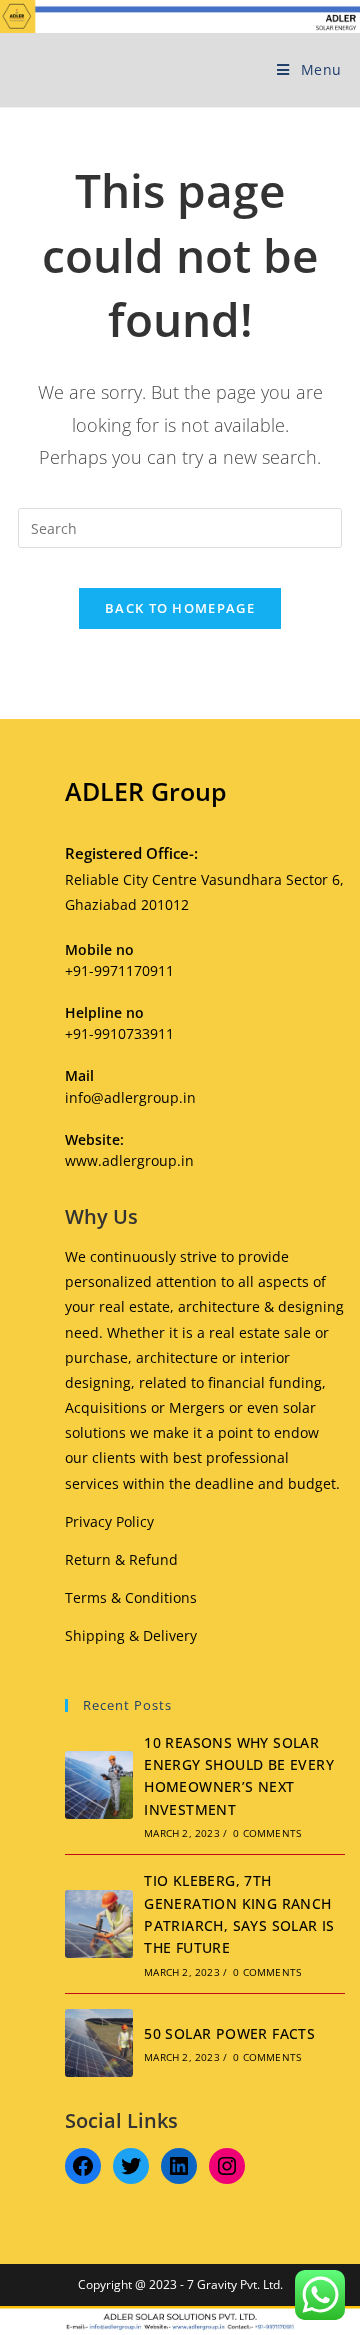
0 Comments (267, 1833)
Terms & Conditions (131, 1597)
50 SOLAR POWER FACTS (229, 2033)
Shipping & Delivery (131, 1635)
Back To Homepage (180, 608)
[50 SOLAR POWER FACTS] (99, 2043)
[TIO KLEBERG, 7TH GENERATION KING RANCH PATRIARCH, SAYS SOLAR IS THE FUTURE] (99, 1924)
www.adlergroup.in (129, 1160)
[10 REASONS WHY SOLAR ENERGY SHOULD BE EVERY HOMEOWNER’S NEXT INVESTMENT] (99, 1785)
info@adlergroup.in (130, 1097)
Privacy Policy (109, 1521)
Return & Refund (121, 1559)
